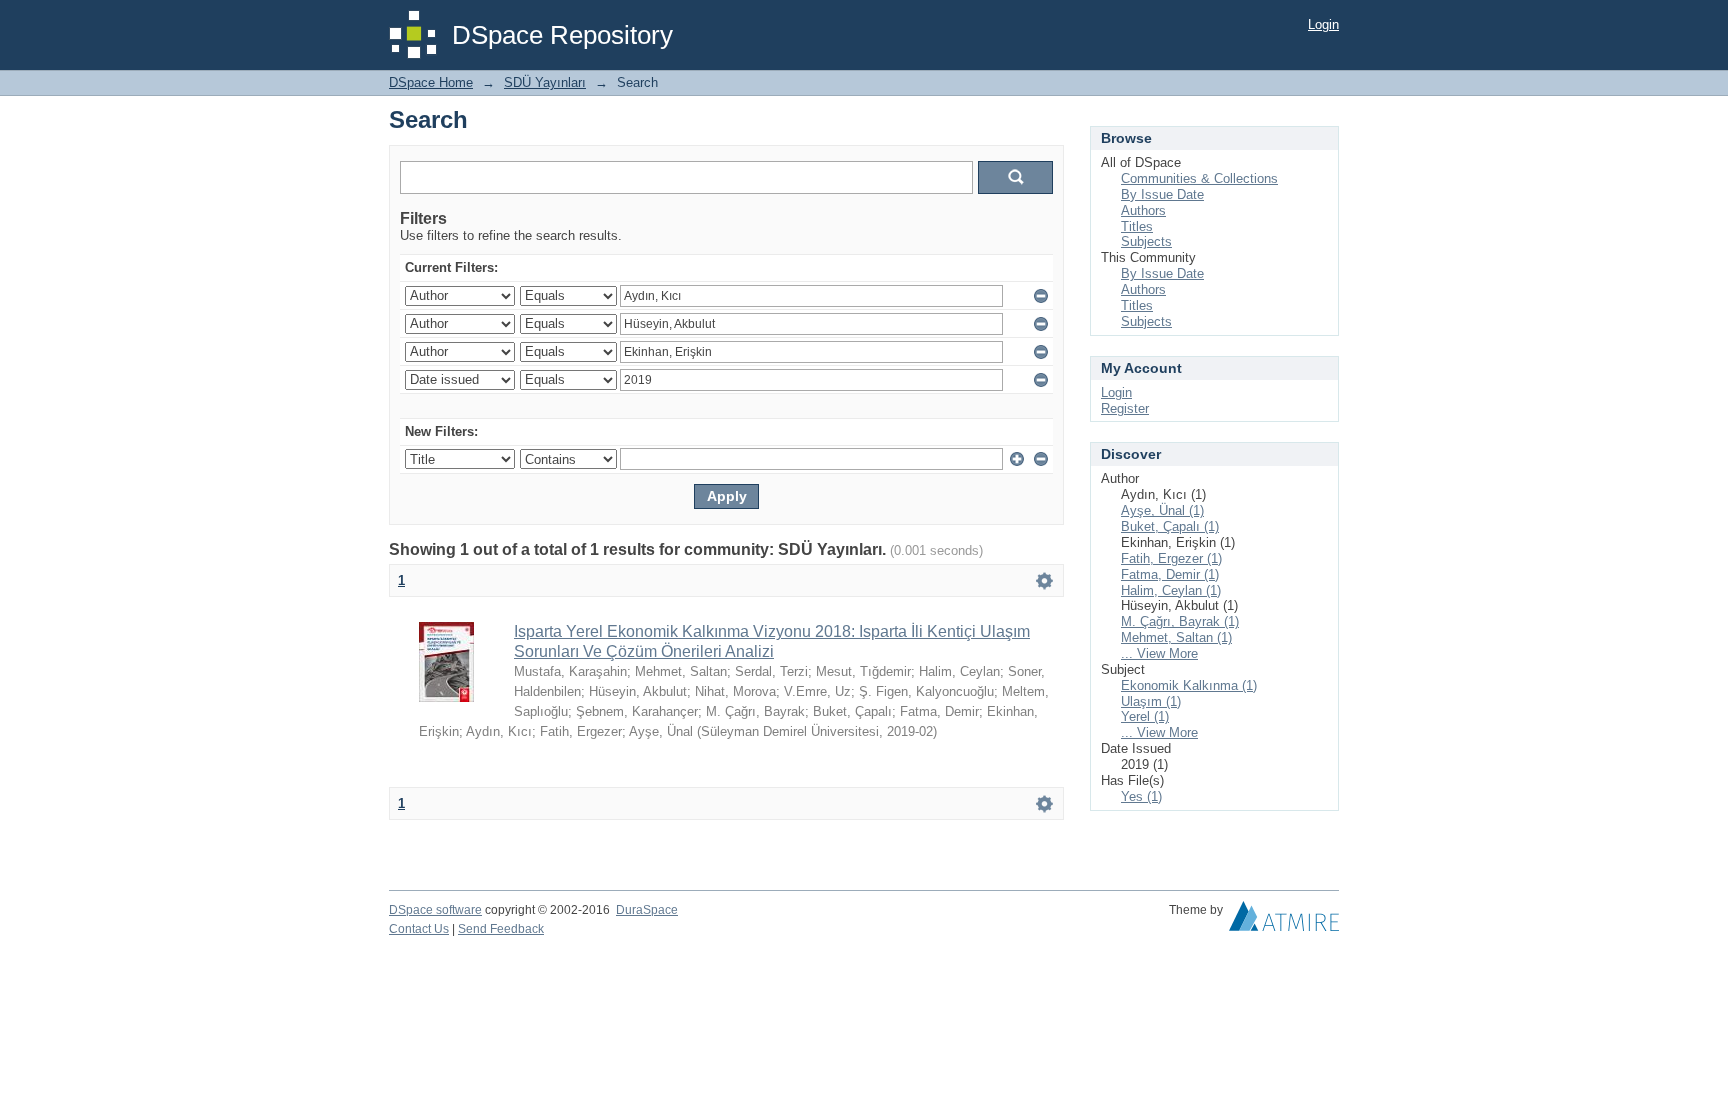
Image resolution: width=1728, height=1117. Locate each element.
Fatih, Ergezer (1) (1171, 558)
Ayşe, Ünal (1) (1162, 510)
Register (1125, 408)
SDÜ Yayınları (545, 82)
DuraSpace (647, 910)
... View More (1159, 653)
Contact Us (419, 929)
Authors (1143, 210)
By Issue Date (1162, 194)
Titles (1137, 226)
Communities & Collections (1199, 178)
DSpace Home (431, 82)
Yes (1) (1141, 796)
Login (1323, 24)
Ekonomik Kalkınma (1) (1189, 685)
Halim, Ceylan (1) (1171, 590)
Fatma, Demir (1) (1170, 574)
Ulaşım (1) (1151, 701)
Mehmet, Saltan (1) (1176, 637)
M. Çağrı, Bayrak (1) (1180, 621)
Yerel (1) (1145, 716)
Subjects (1146, 241)
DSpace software (435, 910)
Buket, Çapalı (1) (1170, 526)
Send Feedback (501, 929)
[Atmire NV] (1284, 921)
